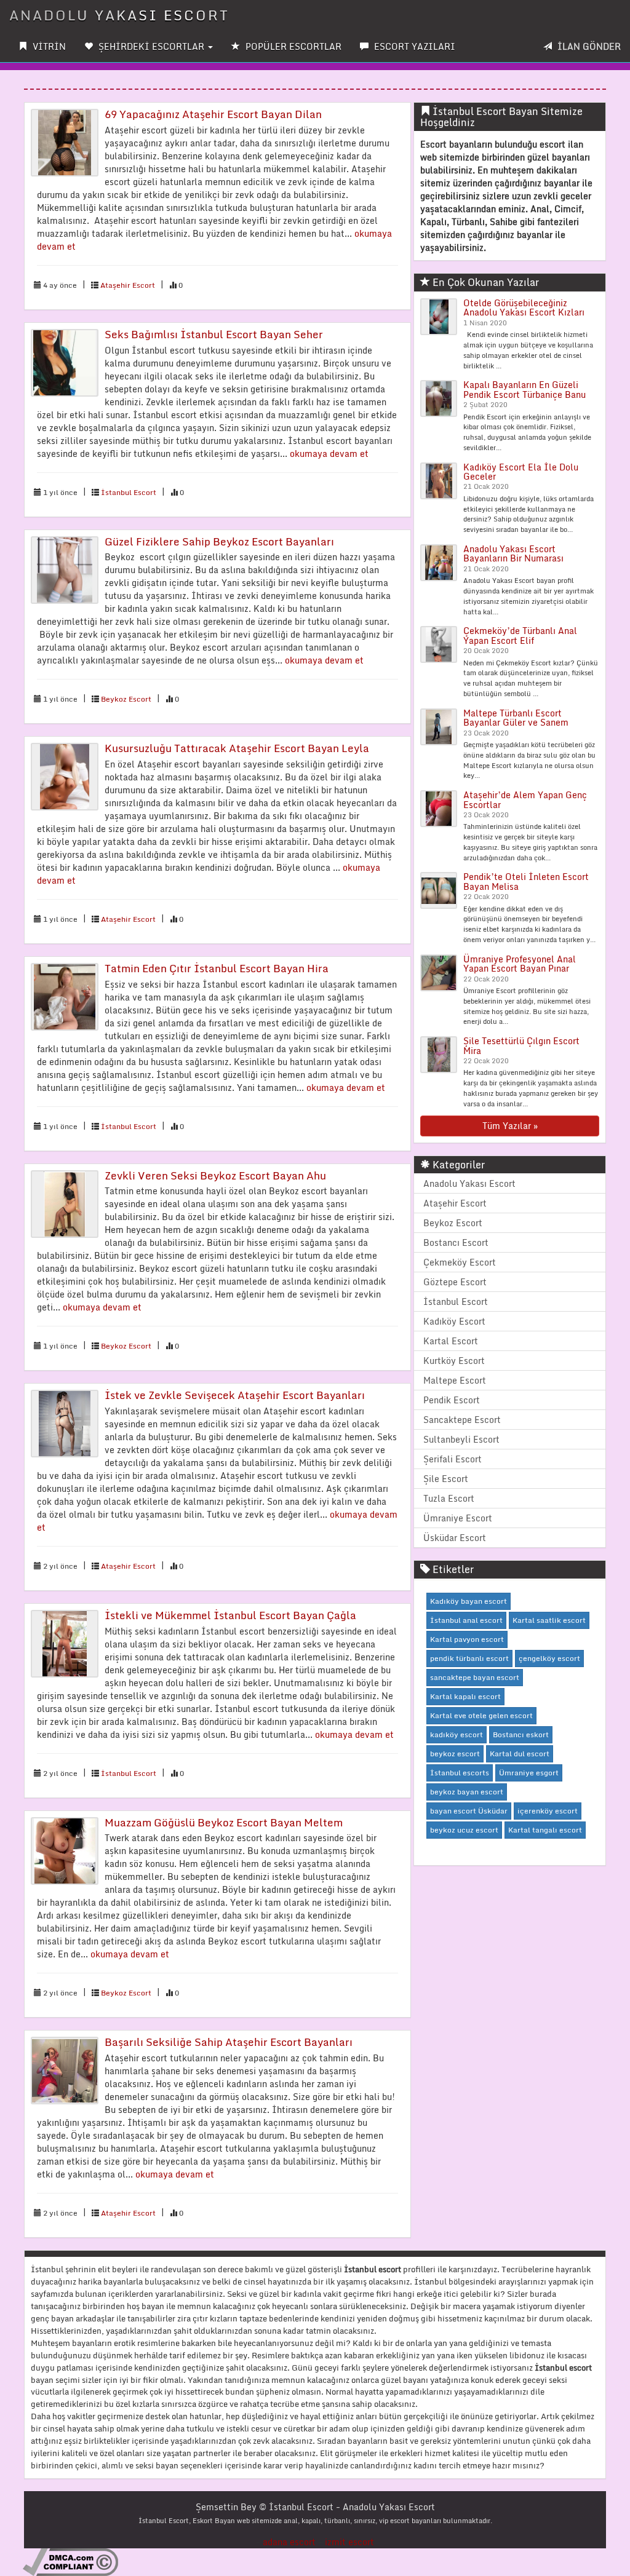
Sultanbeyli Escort (461, 1439)
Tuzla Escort (449, 1498)
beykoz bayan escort (467, 1792)
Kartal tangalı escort (545, 1830)
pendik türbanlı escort (469, 1658)
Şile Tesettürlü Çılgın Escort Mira (521, 1045)
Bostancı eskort (521, 1734)
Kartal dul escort (520, 1754)
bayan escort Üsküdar (469, 1811)
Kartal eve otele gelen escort (481, 1715)
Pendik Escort (452, 1400)
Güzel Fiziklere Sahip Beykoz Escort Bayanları (219, 541)
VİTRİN (48, 46)
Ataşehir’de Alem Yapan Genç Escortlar (525, 799)
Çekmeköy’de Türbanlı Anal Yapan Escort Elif (520, 635)
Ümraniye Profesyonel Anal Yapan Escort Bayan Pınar (520, 964)
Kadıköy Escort (454, 1321)
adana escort (289, 2542)
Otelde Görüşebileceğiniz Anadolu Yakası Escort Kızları (524, 307)
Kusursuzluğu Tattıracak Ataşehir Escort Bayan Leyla (237, 748)
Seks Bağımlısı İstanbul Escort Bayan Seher (214, 334)
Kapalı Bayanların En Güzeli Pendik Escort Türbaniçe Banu (524, 389)
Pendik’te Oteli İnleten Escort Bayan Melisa (526, 881)
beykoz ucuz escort (464, 1830)
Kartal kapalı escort (465, 1696)
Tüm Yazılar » (510, 1126)
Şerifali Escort (453, 1459)
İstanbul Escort (129, 492)
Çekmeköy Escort (460, 1262)
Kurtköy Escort (454, 1361)
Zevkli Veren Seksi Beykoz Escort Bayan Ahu (215, 1175)
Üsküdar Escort (455, 1538)
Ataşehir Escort (128, 285)
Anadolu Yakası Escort (469, 1183)
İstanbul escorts (460, 1773)
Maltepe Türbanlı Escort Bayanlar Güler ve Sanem (516, 718)
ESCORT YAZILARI (413, 46)
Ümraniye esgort (529, 1773)
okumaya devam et (329, 454)
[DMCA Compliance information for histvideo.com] (70, 2562)
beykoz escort (455, 1754)
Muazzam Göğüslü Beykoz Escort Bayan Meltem (224, 1822)
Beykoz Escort (126, 699)
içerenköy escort (548, 1811)
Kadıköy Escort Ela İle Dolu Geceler (521, 472)
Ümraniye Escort (458, 1518)
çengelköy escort (549, 1658)
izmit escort (349, 2542)
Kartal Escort (451, 1341)
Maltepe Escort (455, 1380)
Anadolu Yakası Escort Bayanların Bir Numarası (513, 553)
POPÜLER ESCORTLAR (292, 46)
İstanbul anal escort (466, 1620)
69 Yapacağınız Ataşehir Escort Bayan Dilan (213, 114)
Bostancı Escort (456, 1242)
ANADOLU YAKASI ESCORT (119, 15)
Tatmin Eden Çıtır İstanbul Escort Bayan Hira (217, 968)
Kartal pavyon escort (467, 1639)
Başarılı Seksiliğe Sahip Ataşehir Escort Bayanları (229, 2042)
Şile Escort (446, 1479)
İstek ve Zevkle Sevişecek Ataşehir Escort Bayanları (235, 1395)
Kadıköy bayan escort (469, 1601)
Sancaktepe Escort (462, 1420)
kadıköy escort (457, 1734)
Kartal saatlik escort (549, 1620)
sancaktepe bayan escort (475, 1677)
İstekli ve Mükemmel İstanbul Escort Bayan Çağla (230, 1615)
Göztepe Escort (455, 1282)
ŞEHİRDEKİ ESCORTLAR (151, 46)
